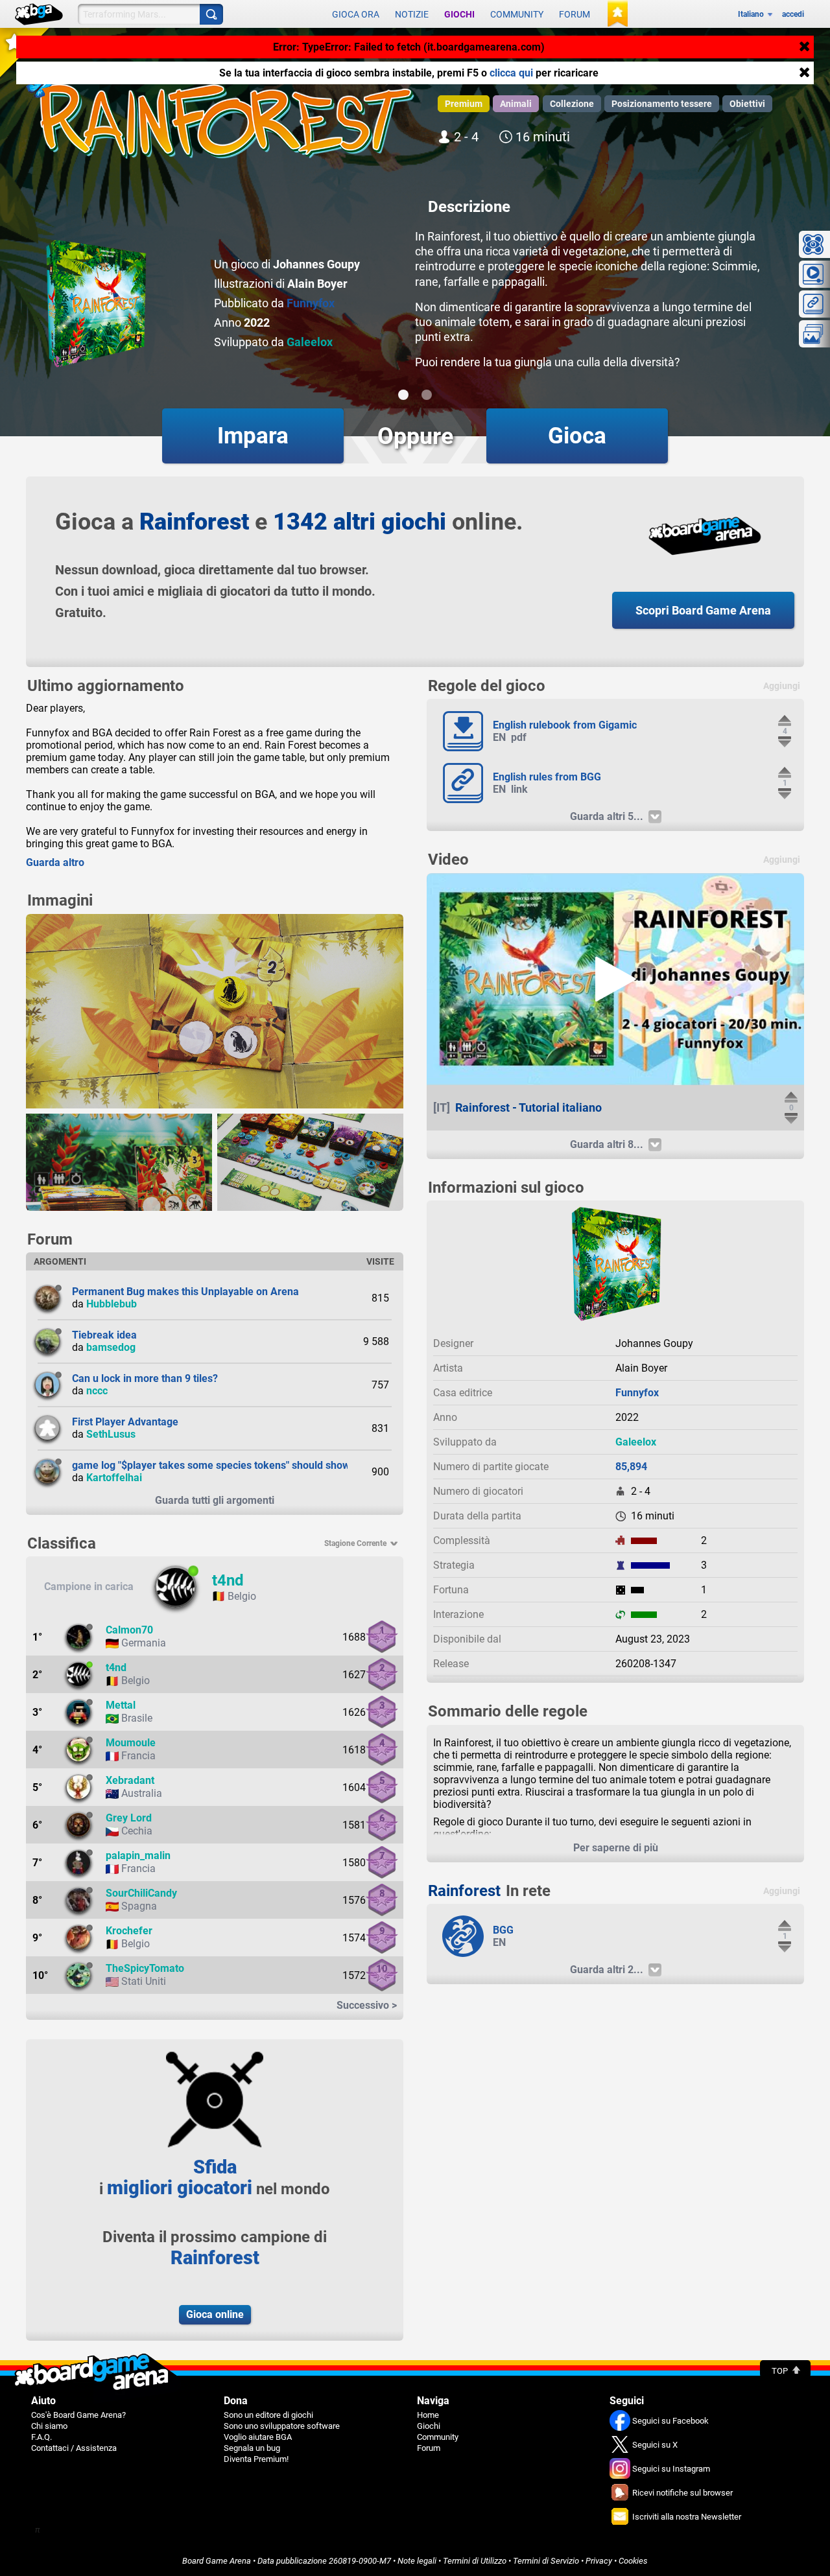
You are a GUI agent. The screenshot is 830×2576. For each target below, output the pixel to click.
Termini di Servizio (546, 2561)
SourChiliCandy (141, 1893)
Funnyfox (311, 303)
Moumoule (131, 1743)
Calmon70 (129, 1630)
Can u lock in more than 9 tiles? (145, 1378)
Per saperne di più (616, 1848)
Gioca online (215, 2314)
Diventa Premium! (256, 2459)
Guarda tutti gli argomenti (215, 1500)
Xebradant (130, 1780)
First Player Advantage (125, 1422)
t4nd (228, 1580)
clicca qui (511, 73)
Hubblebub (112, 1304)
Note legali (417, 2561)
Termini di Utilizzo (475, 2561)
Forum (575, 14)
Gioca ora (356, 14)
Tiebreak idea (104, 1335)
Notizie (412, 14)
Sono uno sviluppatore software (282, 2426)
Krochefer (129, 1931)
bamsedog (111, 1347)
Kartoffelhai (114, 1478)
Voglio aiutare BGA (258, 2437)
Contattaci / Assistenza (74, 2448)
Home (428, 2415)
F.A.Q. (41, 2437)
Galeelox (310, 342)
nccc (97, 1391)
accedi (793, 14)
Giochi (459, 14)
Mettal (121, 1705)
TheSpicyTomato (145, 1968)
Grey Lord (129, 1818)
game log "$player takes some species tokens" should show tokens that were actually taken (286, 1465)
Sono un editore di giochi (268, 2415)
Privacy (599, 2561)
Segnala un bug (252, 2448)
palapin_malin (138, 1856)
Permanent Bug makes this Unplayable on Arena (185, 1292)
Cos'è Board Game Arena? (78, 2415)
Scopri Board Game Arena (703, 610)
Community (517, 14)
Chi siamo (49, 2426)
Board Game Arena (217, 2561)
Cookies (633, 2561)
